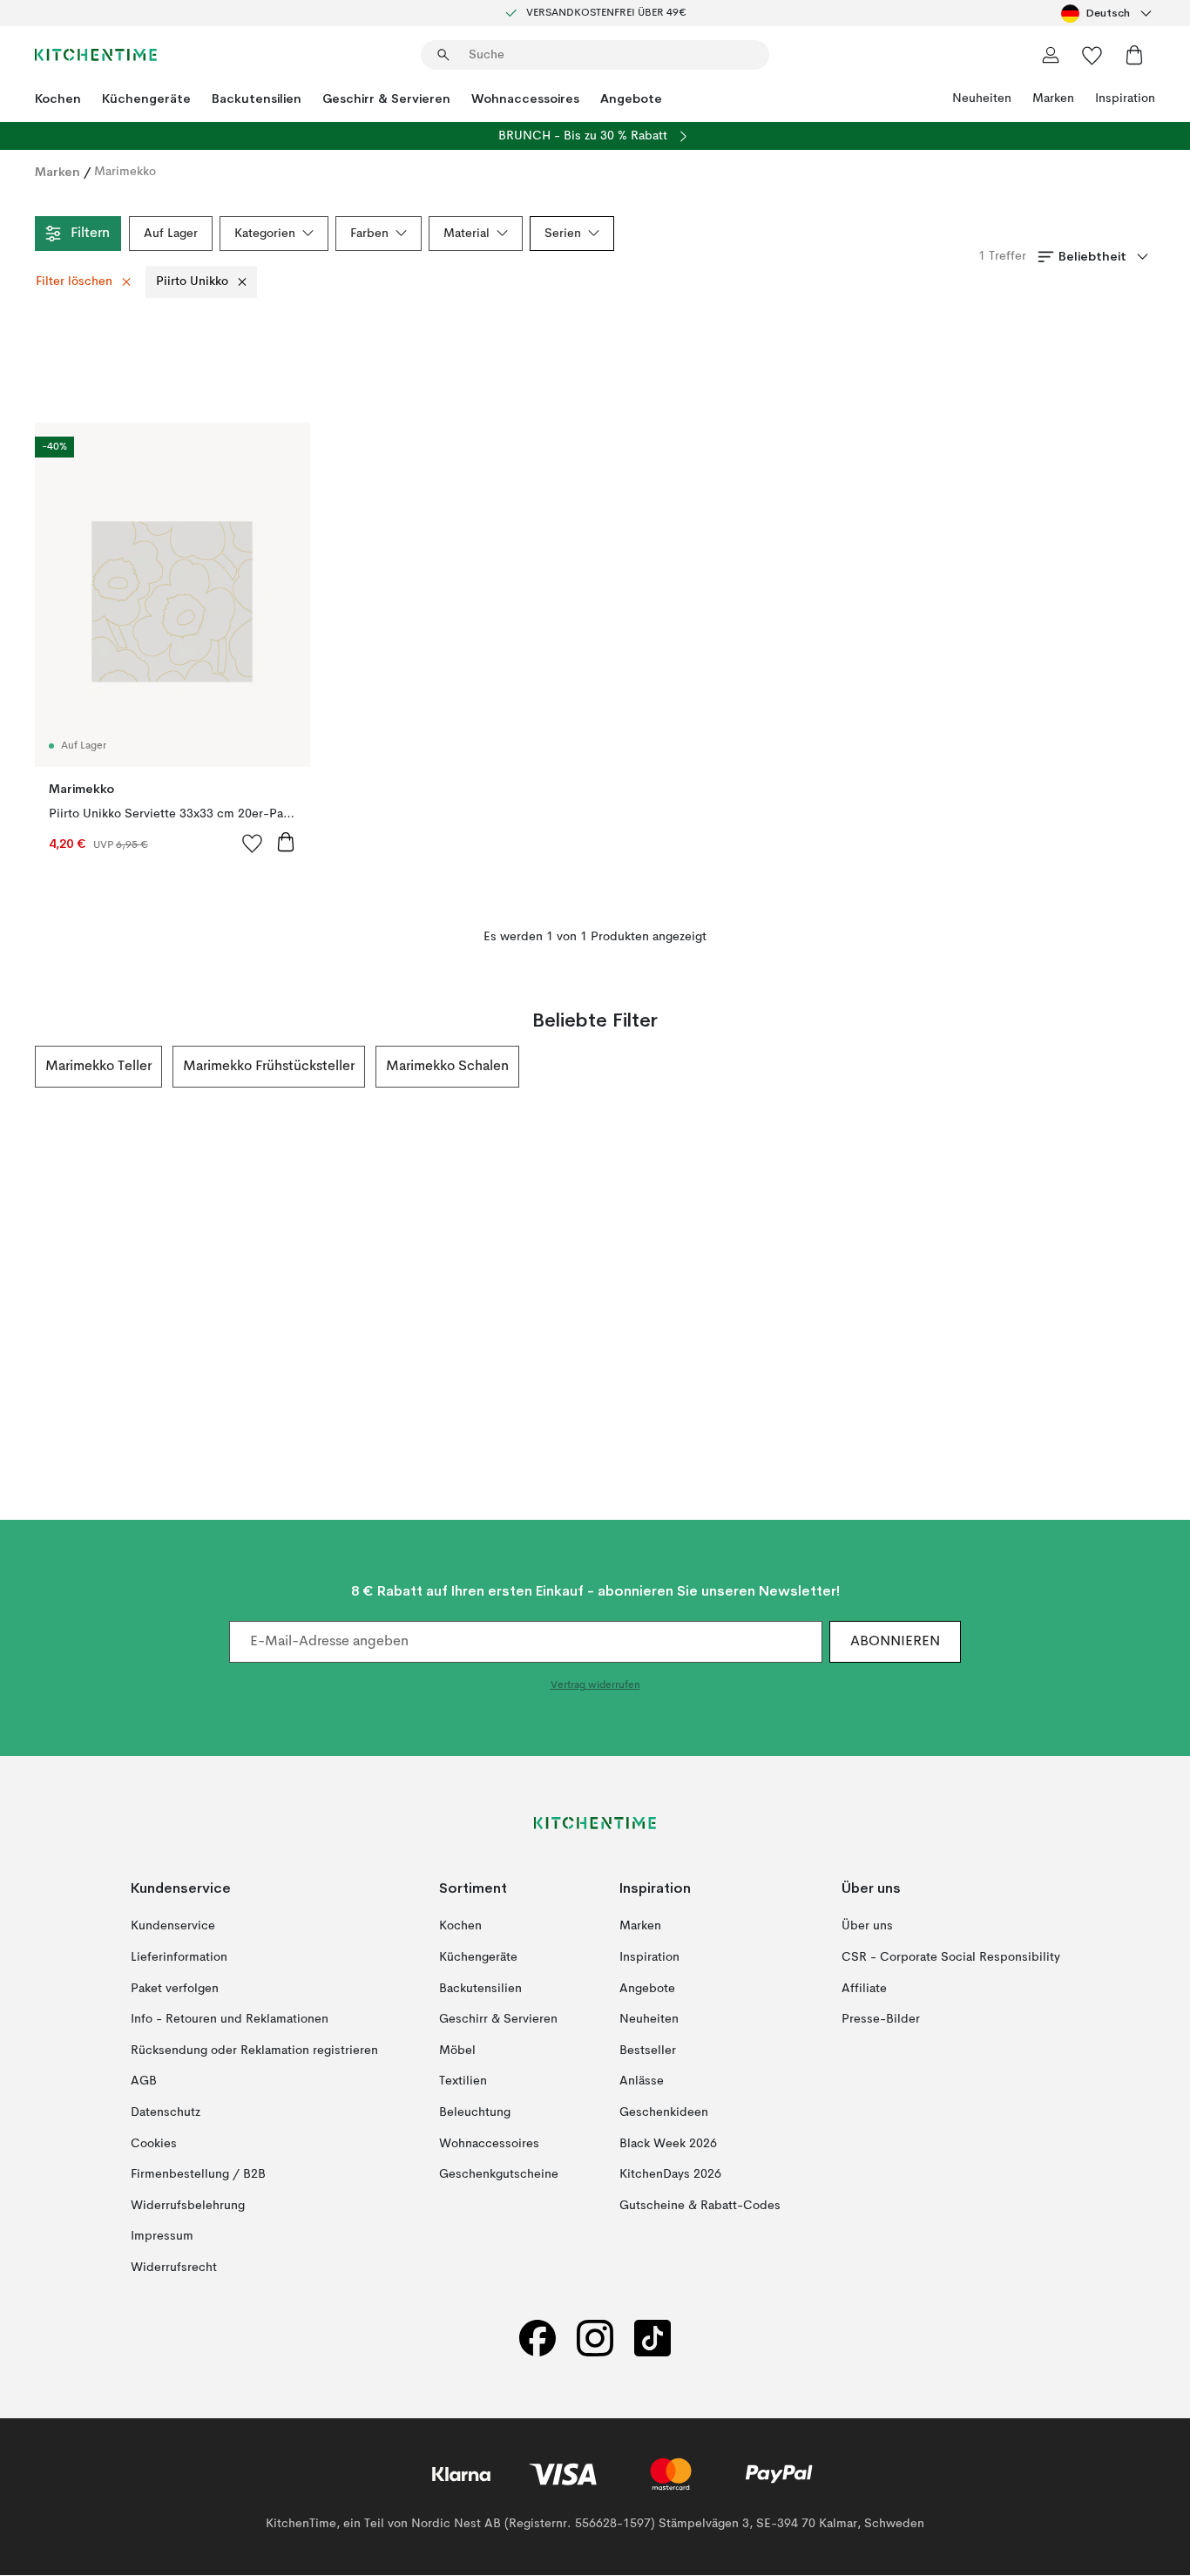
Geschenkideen (664, 2112)
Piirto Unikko (192, 281)
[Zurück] (35, 1067)
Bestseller (648, 2051)
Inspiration (1125, 98)
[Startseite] (96, 55)
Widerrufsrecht (174, 2268)
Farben (369, 234)
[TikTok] (652, 2339)
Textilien (463, 2082)
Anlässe (642, 2082)
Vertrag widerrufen (595, 1686)
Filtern (90, 234)
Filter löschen (74, 281)
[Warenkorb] (1134, 55)
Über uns (867, 1927)
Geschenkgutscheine (499, 2175)
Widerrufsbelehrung (188, 2206)
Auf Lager (171, 234)
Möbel (457, 2051)
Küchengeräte (146, 98)
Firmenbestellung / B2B (198, 2175)
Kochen (58, 98)
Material (467, 234)
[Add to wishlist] (253, 843)
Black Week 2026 (668, 2144)
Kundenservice (173, 1927)
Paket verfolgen (175, 1989)
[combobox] (1108, 13)
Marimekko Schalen (447, 1067)
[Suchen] (443, 55)
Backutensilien (257, 98)
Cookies (154, 2144)
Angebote (631, 98)
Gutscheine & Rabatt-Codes (700, 2206)
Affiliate (864, 1989)
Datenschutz (166, 2112)
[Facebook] (538, 2339)
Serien (563, 234)
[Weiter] (1155, 1067)
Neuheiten (982, 98)
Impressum (162, 2237)
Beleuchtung (475, 2112)
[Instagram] (595, 2339)
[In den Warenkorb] (286, 842)
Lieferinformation (179, 1957)
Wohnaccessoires (525, 98)
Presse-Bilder (881, 2020)
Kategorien (265, 234)
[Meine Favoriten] (1092, 55)
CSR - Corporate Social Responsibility (951, 1957)
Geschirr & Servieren (386, 98)
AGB (144, 2082)
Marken (1053, 98)
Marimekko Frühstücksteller (269, 1067)
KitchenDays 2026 (670, 2175)
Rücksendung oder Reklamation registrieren (254, 2051)
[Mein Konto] (1051, 55)
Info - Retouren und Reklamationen (230, 2020)
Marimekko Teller (98, 1067)
